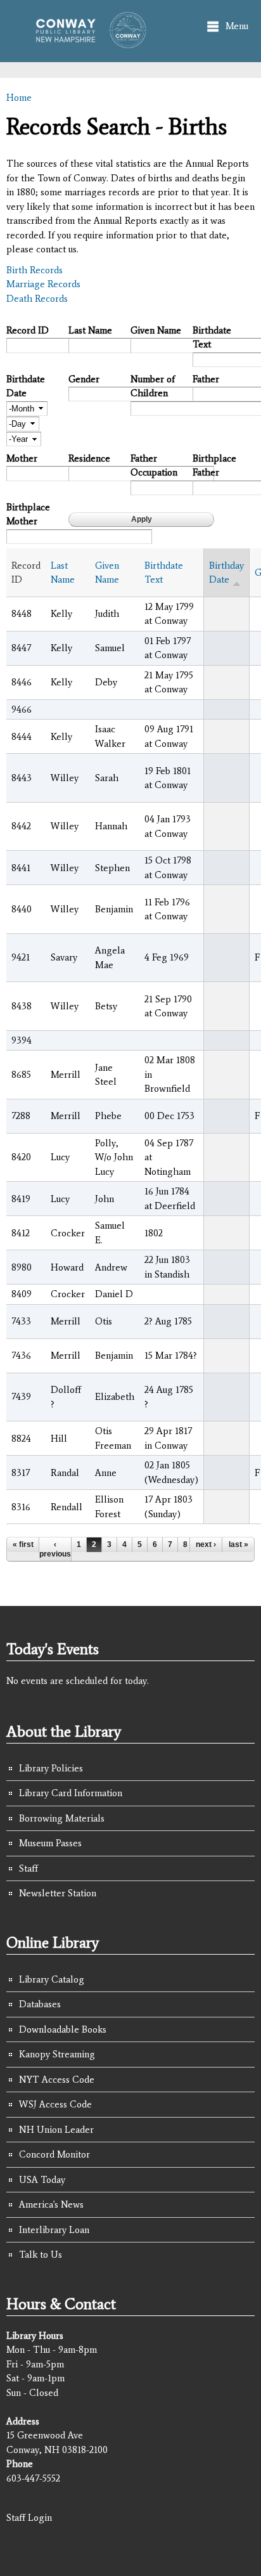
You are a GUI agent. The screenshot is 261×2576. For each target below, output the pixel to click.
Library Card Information (71, 1793)
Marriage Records (43, 284)
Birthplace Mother (28, 515)
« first (23, 1544)
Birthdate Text (212, 338)
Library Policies (51, 1768)
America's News (51, 2204)
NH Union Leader (56, 2130)
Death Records (37, 299)
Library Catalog (52, 1979)
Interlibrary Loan (54, 2230)
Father (206, 379)
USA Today (42, 2180)
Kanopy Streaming (57, 2054)
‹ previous (55, 1549)
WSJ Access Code (55, 2104)
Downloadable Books (63, 2029)
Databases (40, 2004)
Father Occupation (154, 466)
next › (206, 1544)
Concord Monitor (54, 2154)
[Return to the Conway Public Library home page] (87, 42)
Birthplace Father (214, 466)
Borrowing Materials (62, 1818)
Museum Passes (50, 1843)
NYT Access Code (57, 2080)
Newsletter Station (58, 1893)
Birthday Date (226, 573)
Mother (22, 458)
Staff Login (29, 2518)
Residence (89, 458)
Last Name (90, 330)
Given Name (156, 330)
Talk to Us (41, 2255)
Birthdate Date (26, 386)
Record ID (28, 330)
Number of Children (153, 386)
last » (239, 1544)
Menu (237, 26)
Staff (29, 1868)
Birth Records (35, 270)
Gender (84, 379)
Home (19, 98)
